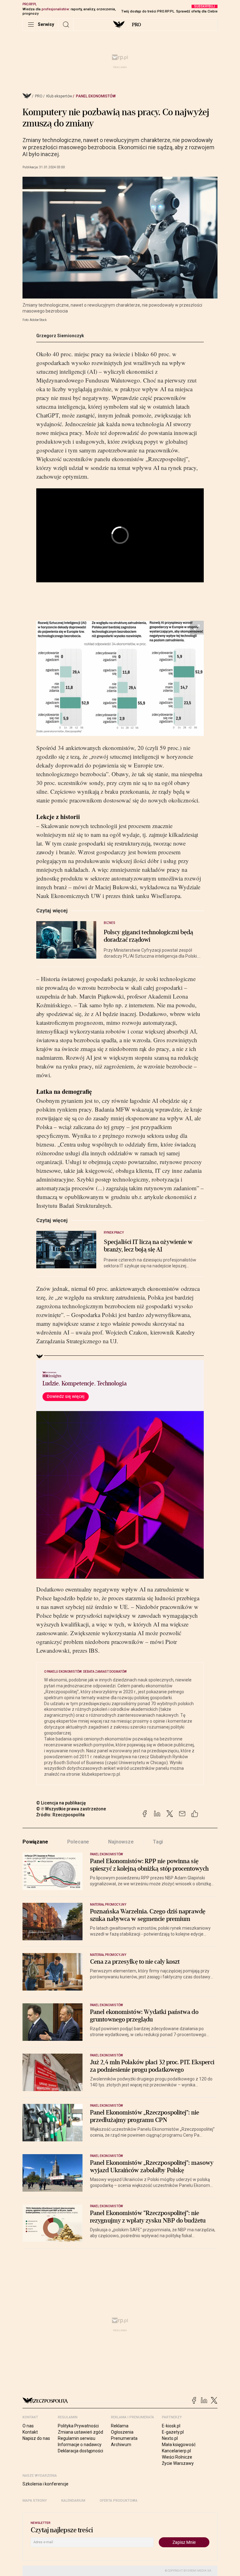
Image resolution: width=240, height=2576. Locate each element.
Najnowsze (121, 1842)
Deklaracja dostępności (80, 2451)
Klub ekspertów (59, 96)
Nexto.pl (170, 2438)
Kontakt (30, 2432)
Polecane (78, 1842)
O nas (28, 2426)
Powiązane (35, 1842)
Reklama (120, 2426)
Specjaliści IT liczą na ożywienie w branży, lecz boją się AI (148, 1246)
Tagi (158, 1842)
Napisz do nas (36, 2438)
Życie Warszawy (178, 2463)
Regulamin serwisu (77, 2438)
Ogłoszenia (122, 2432)
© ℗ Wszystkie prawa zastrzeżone (71, 1809)
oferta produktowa (119, 2501)
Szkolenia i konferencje (45, 2484)
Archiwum (121, 2445)
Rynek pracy (114, 1233)
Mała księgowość (179, 2445)
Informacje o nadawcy (80, 2445)
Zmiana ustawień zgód (80, 2432)
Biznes (110, 923)
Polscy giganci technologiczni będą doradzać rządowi (148, 936)
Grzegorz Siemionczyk (60, 336)
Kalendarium (73, 2501)
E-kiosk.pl (171, 2426)
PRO (136, 25)
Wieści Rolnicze (177, 2457)
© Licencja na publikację (61, 1803)
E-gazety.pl (173, 2432)
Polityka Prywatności (78, 2426)
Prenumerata (124, 2438)
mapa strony (35, 2501)
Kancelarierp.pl (176, 2451)
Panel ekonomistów (96, 96)
